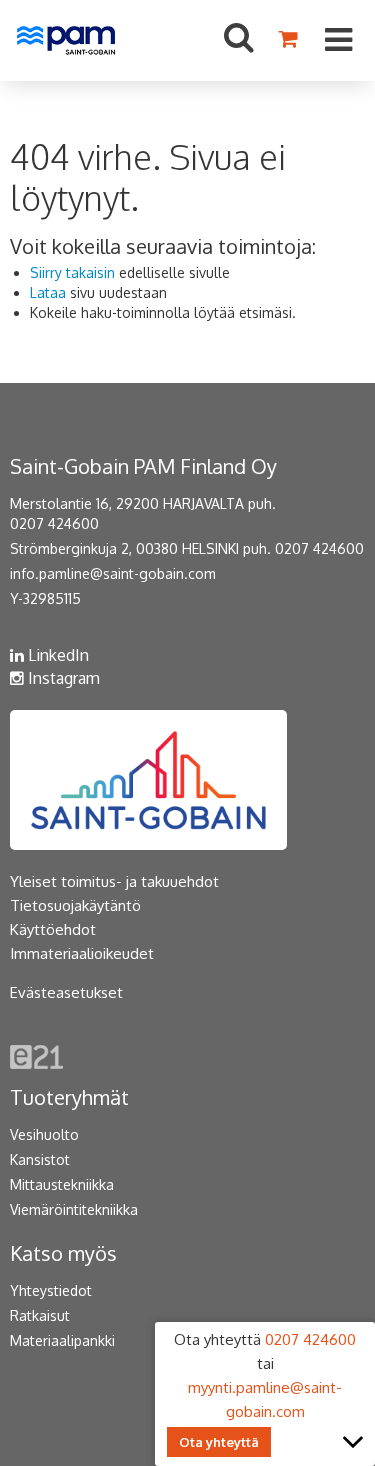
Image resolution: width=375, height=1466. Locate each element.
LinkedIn (56, 655)
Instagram (62, 678)
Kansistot (40, 1159)
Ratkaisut (40, 1315)
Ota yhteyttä (219, 1442)
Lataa (48, 292)
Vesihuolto (44, 1134)
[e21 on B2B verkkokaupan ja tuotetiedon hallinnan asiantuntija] (36, 1055)
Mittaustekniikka (62, 1184)
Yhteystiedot (51, 1290)
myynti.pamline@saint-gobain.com (265, 1399)
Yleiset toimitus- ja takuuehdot (114, 881)
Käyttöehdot (53, 929)
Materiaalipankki (62, 1340)
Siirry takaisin (72, 272)
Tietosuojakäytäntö (75, 905)
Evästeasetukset (66, 992)
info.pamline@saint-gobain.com (113, 573)
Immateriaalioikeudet (82, 953)
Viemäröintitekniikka (74, 1209)
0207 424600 (54, 523)
